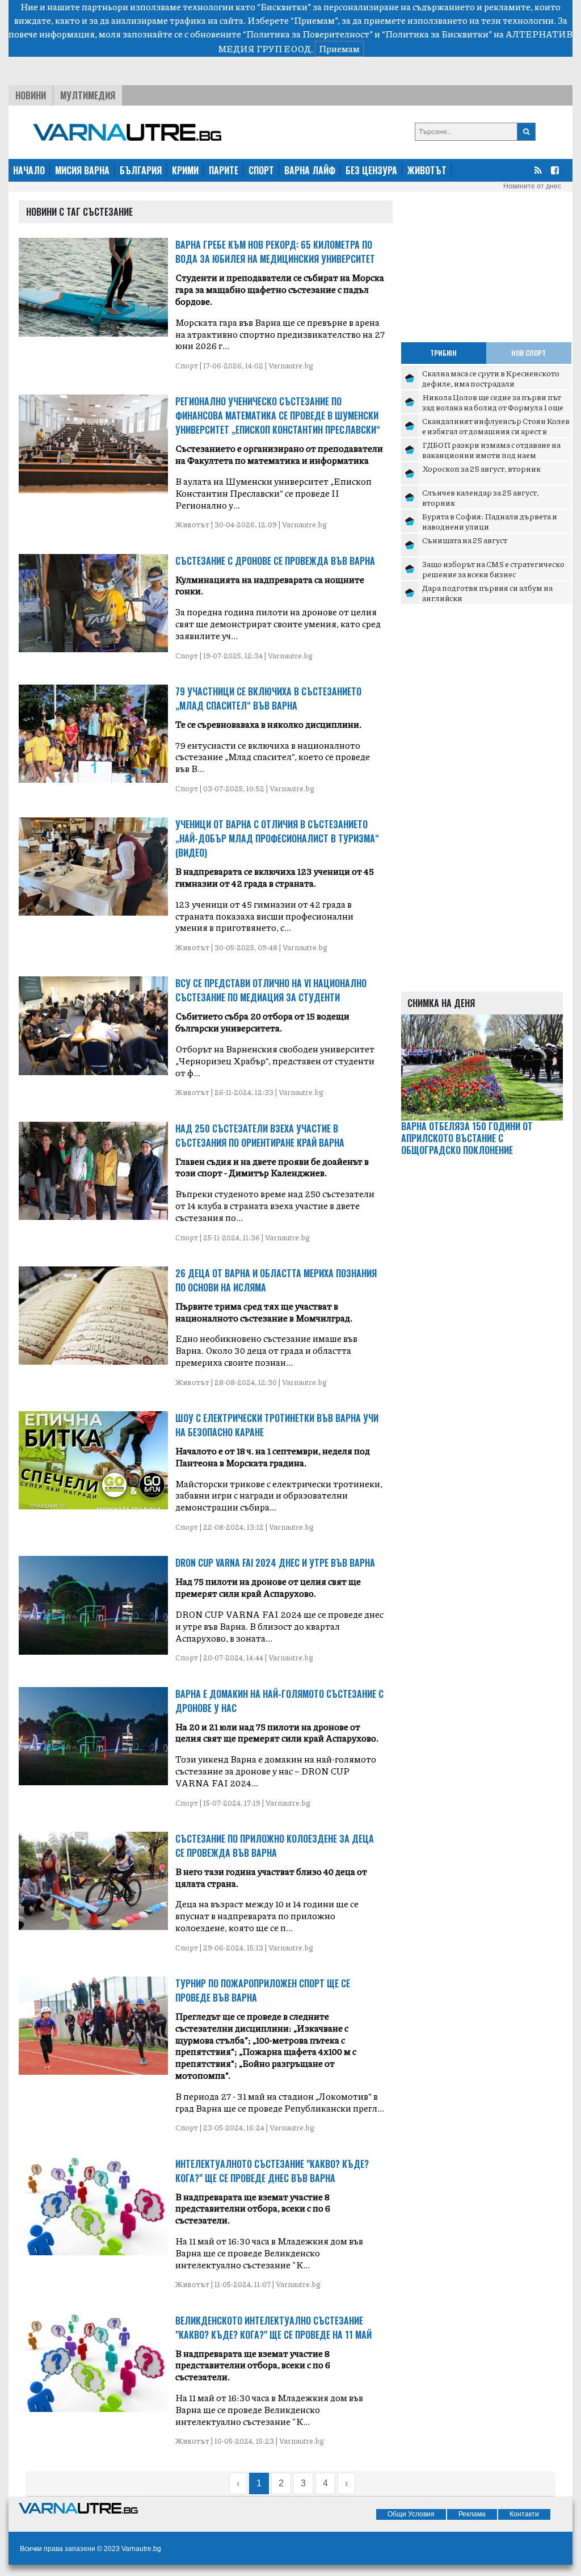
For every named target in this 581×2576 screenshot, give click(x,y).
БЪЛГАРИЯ (141, 170)
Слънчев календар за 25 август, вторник (481, 497)
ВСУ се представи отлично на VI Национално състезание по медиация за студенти (271, 990)
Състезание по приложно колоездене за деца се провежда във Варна (275, 1846)
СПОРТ (261, 170)
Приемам (339, 49)
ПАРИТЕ (224, 170)
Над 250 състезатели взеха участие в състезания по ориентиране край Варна (260, 1136)
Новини (31, 95)
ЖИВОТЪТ (427, 170)
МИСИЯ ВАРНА (82, 170)
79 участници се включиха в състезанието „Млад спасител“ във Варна (268, 698)
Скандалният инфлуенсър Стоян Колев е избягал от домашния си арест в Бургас (496, 431)
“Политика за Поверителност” (308, 34)
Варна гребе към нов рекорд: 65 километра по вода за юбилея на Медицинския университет (275, 252)
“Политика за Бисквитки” (437, 34)
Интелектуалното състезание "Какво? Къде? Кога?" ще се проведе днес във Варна (272, 2171)
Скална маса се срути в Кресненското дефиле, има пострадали (491, 378)
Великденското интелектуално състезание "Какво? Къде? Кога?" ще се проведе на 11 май (273, 2328)
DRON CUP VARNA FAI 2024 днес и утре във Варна (275, 1563)
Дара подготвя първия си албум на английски (487, 593)
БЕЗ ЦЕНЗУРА (371, 170)
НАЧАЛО (29, 170)
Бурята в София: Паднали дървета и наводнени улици (490, 521)
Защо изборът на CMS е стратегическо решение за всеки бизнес (493, 569)
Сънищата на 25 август (465, 540)
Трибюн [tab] (443, 353)
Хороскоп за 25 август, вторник (481, 468)
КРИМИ (185, 170)
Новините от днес (532, 186)
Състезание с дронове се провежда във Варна (275, 561)
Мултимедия (88, 95)
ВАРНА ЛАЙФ (310, 170)
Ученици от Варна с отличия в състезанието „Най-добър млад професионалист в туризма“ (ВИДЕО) (277, 838)
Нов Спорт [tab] (529, 353)
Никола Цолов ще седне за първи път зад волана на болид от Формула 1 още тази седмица (493, 407)
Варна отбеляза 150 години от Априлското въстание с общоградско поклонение (467, 1138)
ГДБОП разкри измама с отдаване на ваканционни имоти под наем (491, 450)
